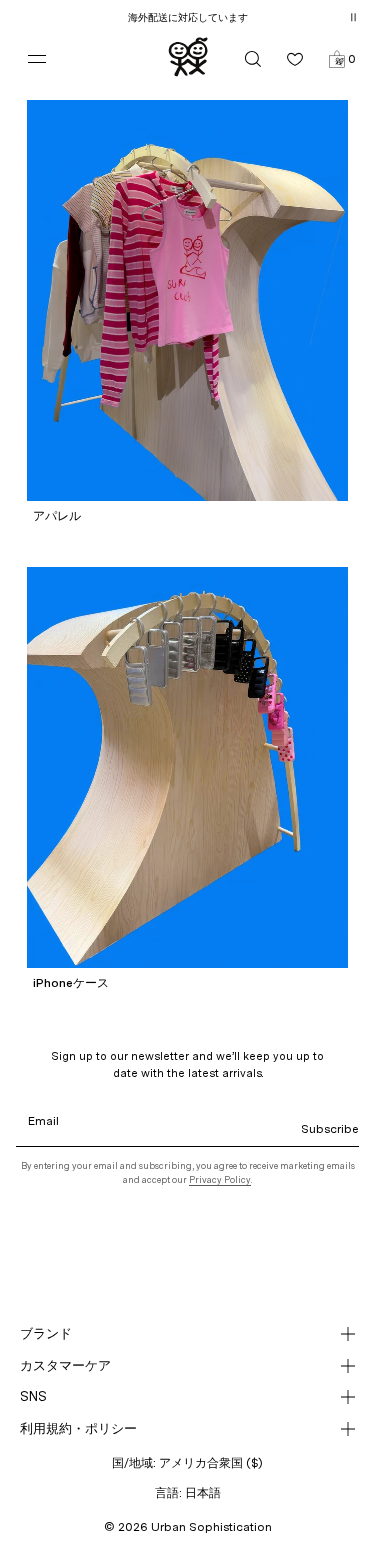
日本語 (203, 1493)
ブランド (46, 1333)
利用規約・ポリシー (78, 1428)
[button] (337, 59)
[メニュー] (38, 59)
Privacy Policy (220, 1179)
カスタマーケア (65, 1365)
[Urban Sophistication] (188, 57)
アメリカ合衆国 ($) (211, 1463)
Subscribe (330, 1129)
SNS (33, 1396)
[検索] (253, 59)
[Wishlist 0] (295, 59)
